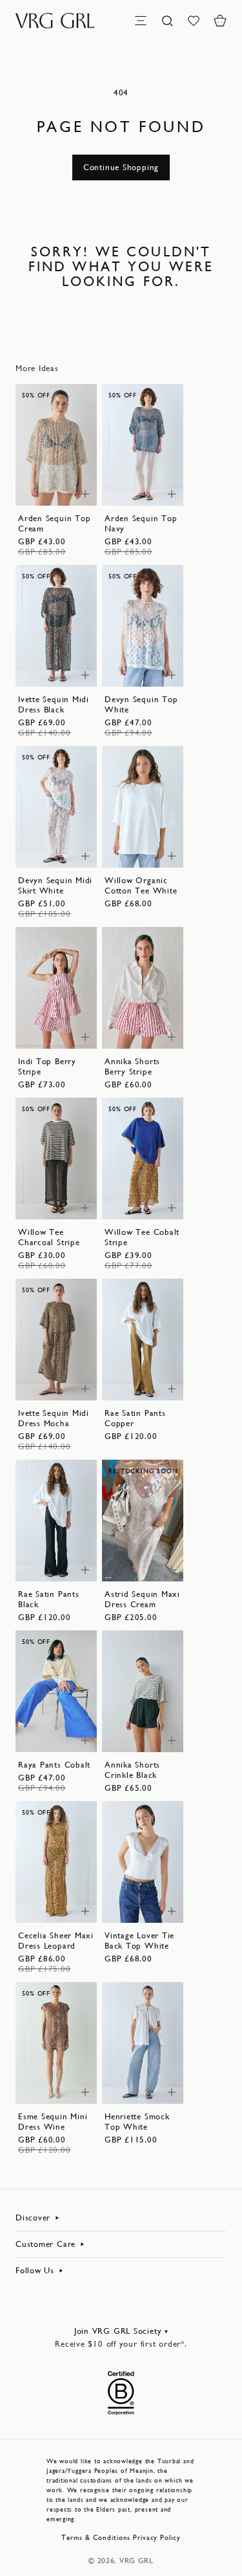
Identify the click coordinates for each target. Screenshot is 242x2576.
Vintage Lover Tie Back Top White (139, 1941)
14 (47, 489)
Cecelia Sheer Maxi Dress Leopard (56, 1941)
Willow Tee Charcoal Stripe (49, 1237)
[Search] (167, 21)
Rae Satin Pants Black (49, 1599)
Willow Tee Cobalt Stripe (142, 1237)
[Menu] (141, 21)
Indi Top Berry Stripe (47, 1066)
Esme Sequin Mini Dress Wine (53, 2122)
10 (47, 476)
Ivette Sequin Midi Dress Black (54, 704)
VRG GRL (136, 2561)
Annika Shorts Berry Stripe (132, 1066)
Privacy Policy (156, 2538)
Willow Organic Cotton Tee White (141, 885)
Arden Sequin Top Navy (141, 523)
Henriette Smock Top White (137, 2122)
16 (152, 670)
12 (65, 476)
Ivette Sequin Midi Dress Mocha (54, 1418)
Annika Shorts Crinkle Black (132, 1770)
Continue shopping (121, 167)
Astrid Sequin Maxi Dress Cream (142, 1599)
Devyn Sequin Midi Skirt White (55, 885)
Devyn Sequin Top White (141, 704)
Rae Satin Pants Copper (135, 1418)
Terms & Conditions (96, 2538)
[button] (220, 21)
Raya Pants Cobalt (54, 1765)
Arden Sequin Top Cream (54, 523)
